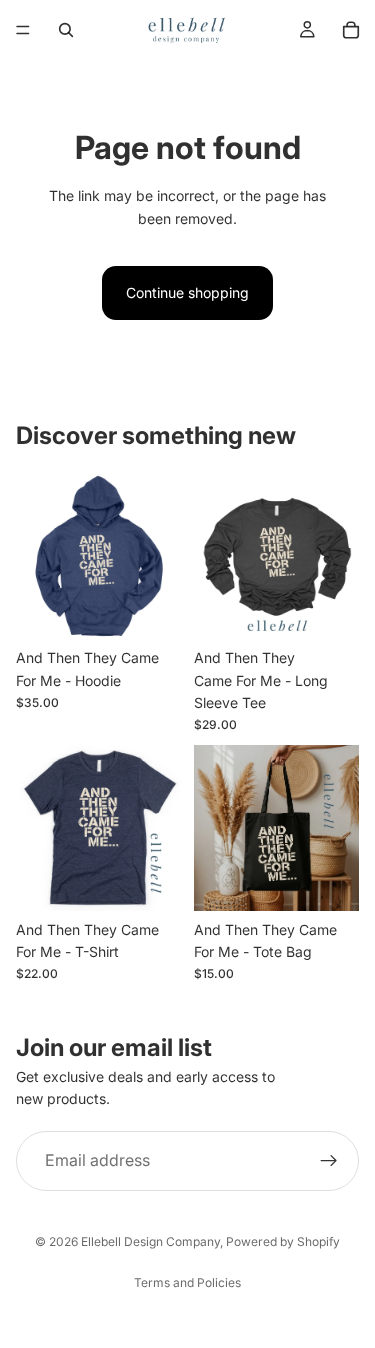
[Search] (66, 30)
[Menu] (23, 30)
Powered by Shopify (283, 1241)
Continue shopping (187, 292)
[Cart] (351, 30)
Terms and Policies (187, 1282)
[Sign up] (329, 1161)
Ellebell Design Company (150, 1241)
